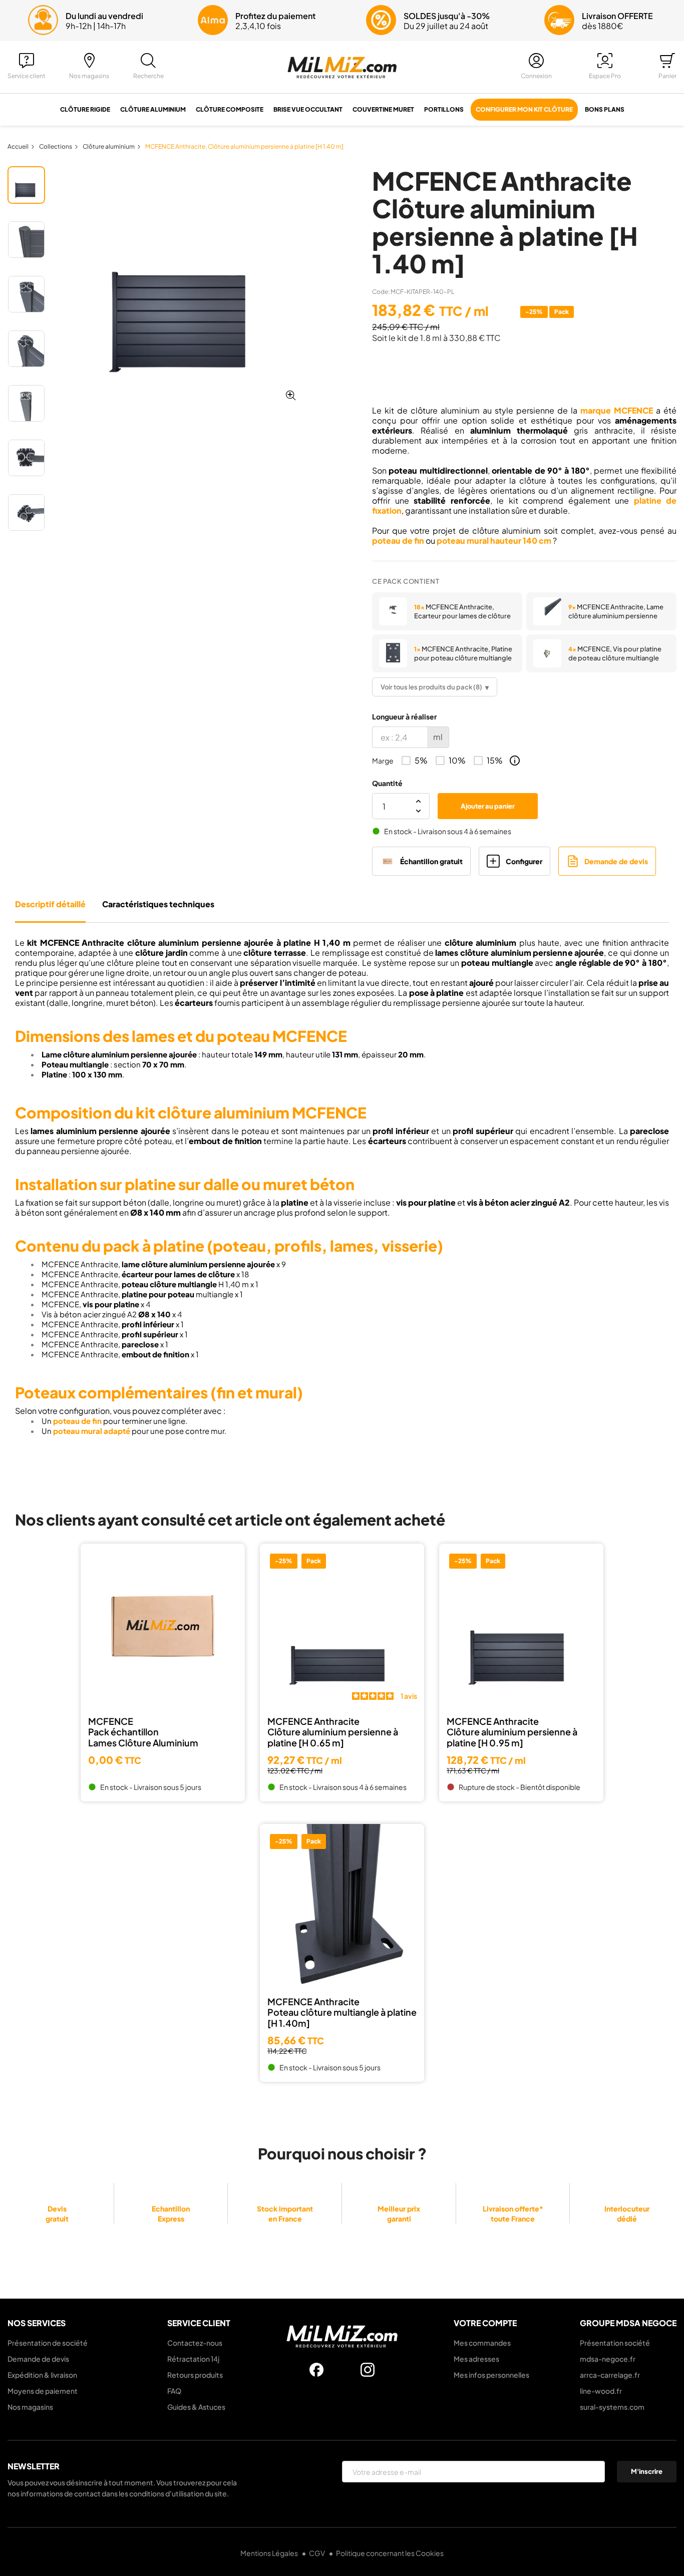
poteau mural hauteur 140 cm (494, 540)
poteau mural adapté (92, 1431)
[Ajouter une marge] (515, 761)
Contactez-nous (195, 2343)
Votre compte (485, 2323)
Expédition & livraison (42, 2375)
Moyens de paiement (43, 2391)
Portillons (444, 109)
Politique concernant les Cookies (390, 2553)
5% (421, 761)
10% (457, 761)
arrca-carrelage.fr (610, 2375)
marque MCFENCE (617, 410)
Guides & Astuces (196, 2407)
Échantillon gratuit (431, 861)
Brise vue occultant (308, 109)
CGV (317, 2553)
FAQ (174, 2391)
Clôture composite (230, 109)
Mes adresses (476, 2359)
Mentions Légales (270, 2553)
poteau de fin (398, 540)
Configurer (524, 861)
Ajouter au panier (488, 806)
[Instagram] (368, 2370)
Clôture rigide (85, 109)
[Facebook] (316, 2370)
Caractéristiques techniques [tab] (158, 904)
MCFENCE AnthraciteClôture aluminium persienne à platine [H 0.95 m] (512, 1732)
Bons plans (605, 109)
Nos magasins (30, 2407)
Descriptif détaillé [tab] (50, 904)
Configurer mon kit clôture (524, 109)
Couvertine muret (383, 109)
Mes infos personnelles (491, 2375)
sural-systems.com (612, 2407)
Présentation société (615, 2343)
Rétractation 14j (193, 2359)
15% (495, 761)
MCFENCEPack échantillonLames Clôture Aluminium (143, 1732)
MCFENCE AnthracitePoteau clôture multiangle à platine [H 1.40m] (342, 2012)
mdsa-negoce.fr (608, 2359)
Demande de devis (616, 861)
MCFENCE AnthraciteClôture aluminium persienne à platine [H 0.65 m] (333, 1732)
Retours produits (195, 2375)
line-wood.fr (601, 2391)
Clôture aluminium (153, 109)
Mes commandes (482, 2343)
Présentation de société (48, 2343)
